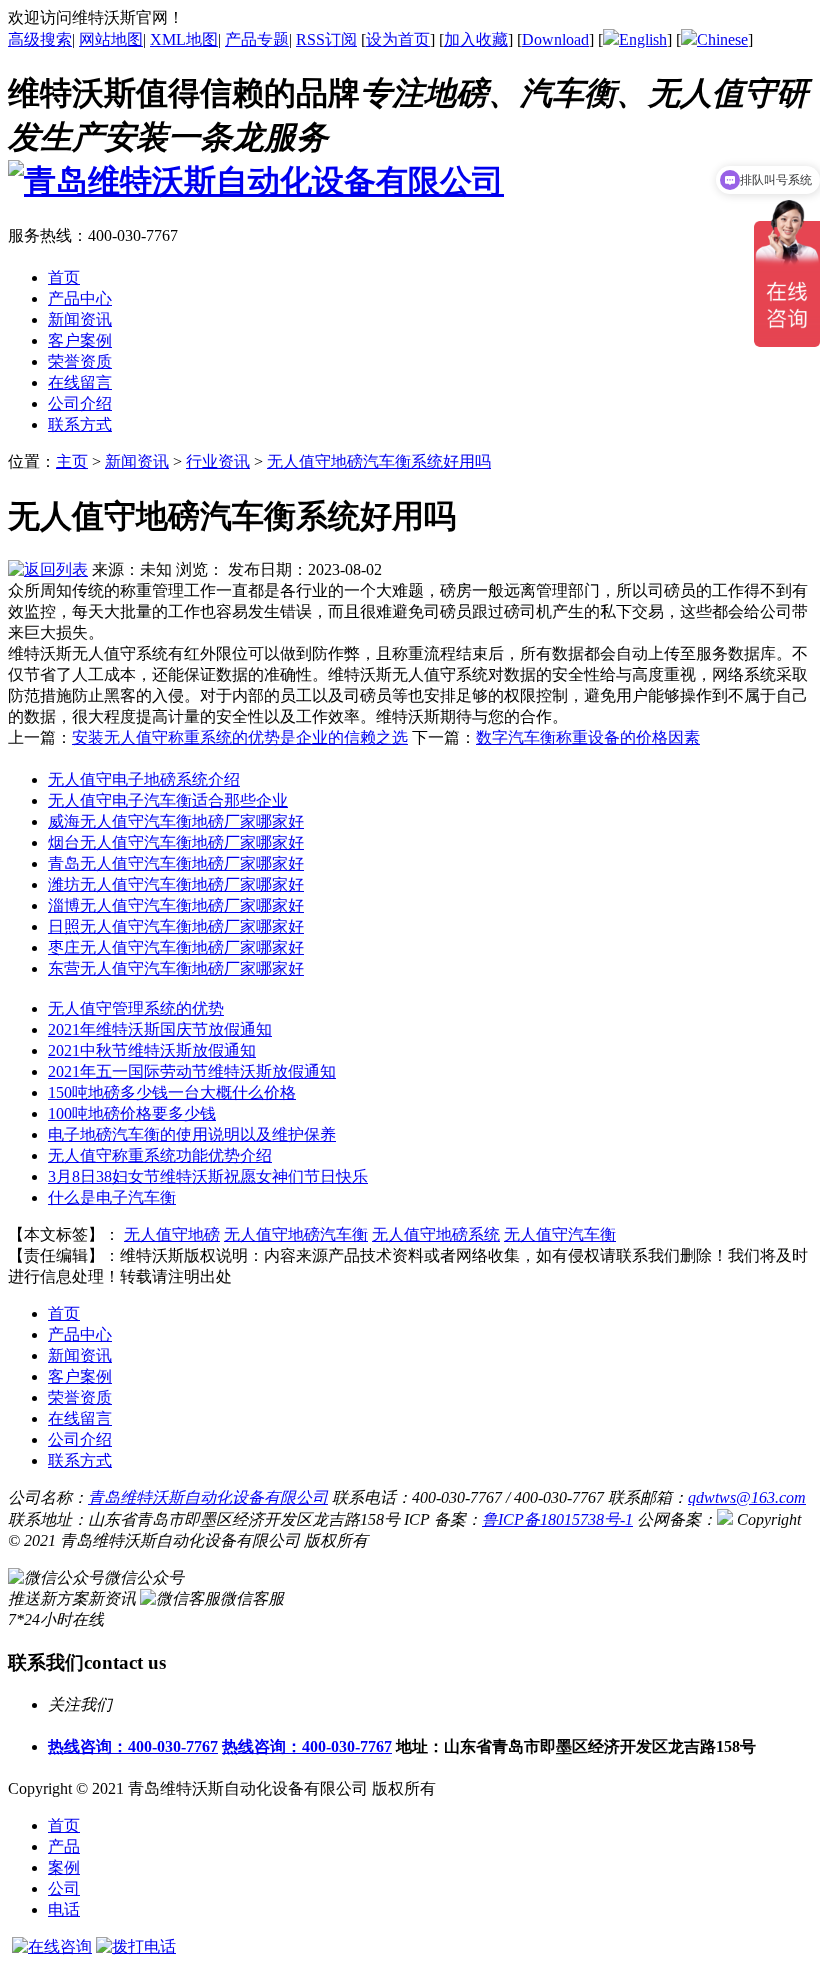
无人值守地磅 (172, 1234)
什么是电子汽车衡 (112, 1197)
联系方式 (80, 1460)
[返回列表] (48, 569)
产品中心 (80, 1334)
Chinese (722, 39)
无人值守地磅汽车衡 (296, 1234)
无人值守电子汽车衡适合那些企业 (168, 800)
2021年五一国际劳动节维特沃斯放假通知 (192, 1071)
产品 (64, 1846)
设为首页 (398, 39)
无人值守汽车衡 (560, 1234)
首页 (64, 1825)
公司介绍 (80, 1439)
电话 (64, 1909)
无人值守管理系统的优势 (136, 1008)
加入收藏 (476, 39)
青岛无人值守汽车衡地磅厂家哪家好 (176, 863)
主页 (72, 461)
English (643, 39)
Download (555, 39)
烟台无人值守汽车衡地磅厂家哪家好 (176, 842)
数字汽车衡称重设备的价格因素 (588, 737)
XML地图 (184, 39)
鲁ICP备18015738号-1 (557, 1519)
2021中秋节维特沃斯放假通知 (152, 1050)
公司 (64, 1888)
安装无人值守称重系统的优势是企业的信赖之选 (240, 737)
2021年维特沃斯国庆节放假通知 (160, 1029)
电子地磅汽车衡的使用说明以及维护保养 (192, 1134)
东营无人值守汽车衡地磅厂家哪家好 (176, 968)
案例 (64, 1867)
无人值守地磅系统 (436, 1234)
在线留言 (80, 1418)
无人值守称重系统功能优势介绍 (160, 1155)
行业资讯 (218, 461)
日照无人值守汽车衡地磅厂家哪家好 (176, 926)
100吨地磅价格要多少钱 (132, 1113)
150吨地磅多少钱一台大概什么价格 (172, 1092)
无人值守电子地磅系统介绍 (144, 779)
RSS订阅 (326, 39)
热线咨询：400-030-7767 (133, 1746)
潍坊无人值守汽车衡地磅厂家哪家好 (176, 884)
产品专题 (257, 39)
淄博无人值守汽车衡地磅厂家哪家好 (176, 905)
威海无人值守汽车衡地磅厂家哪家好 (176, 821)
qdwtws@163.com (747, 1497)
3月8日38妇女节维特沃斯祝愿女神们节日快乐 (208, 1176)
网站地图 (111, 39)
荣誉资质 (80, 1397)
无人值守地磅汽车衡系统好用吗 (379, 461)
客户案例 (80, 1376)
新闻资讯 (137, 461)
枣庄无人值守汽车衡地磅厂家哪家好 (176, 947)
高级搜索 (40, 39)
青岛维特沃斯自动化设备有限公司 (208, 1497)
